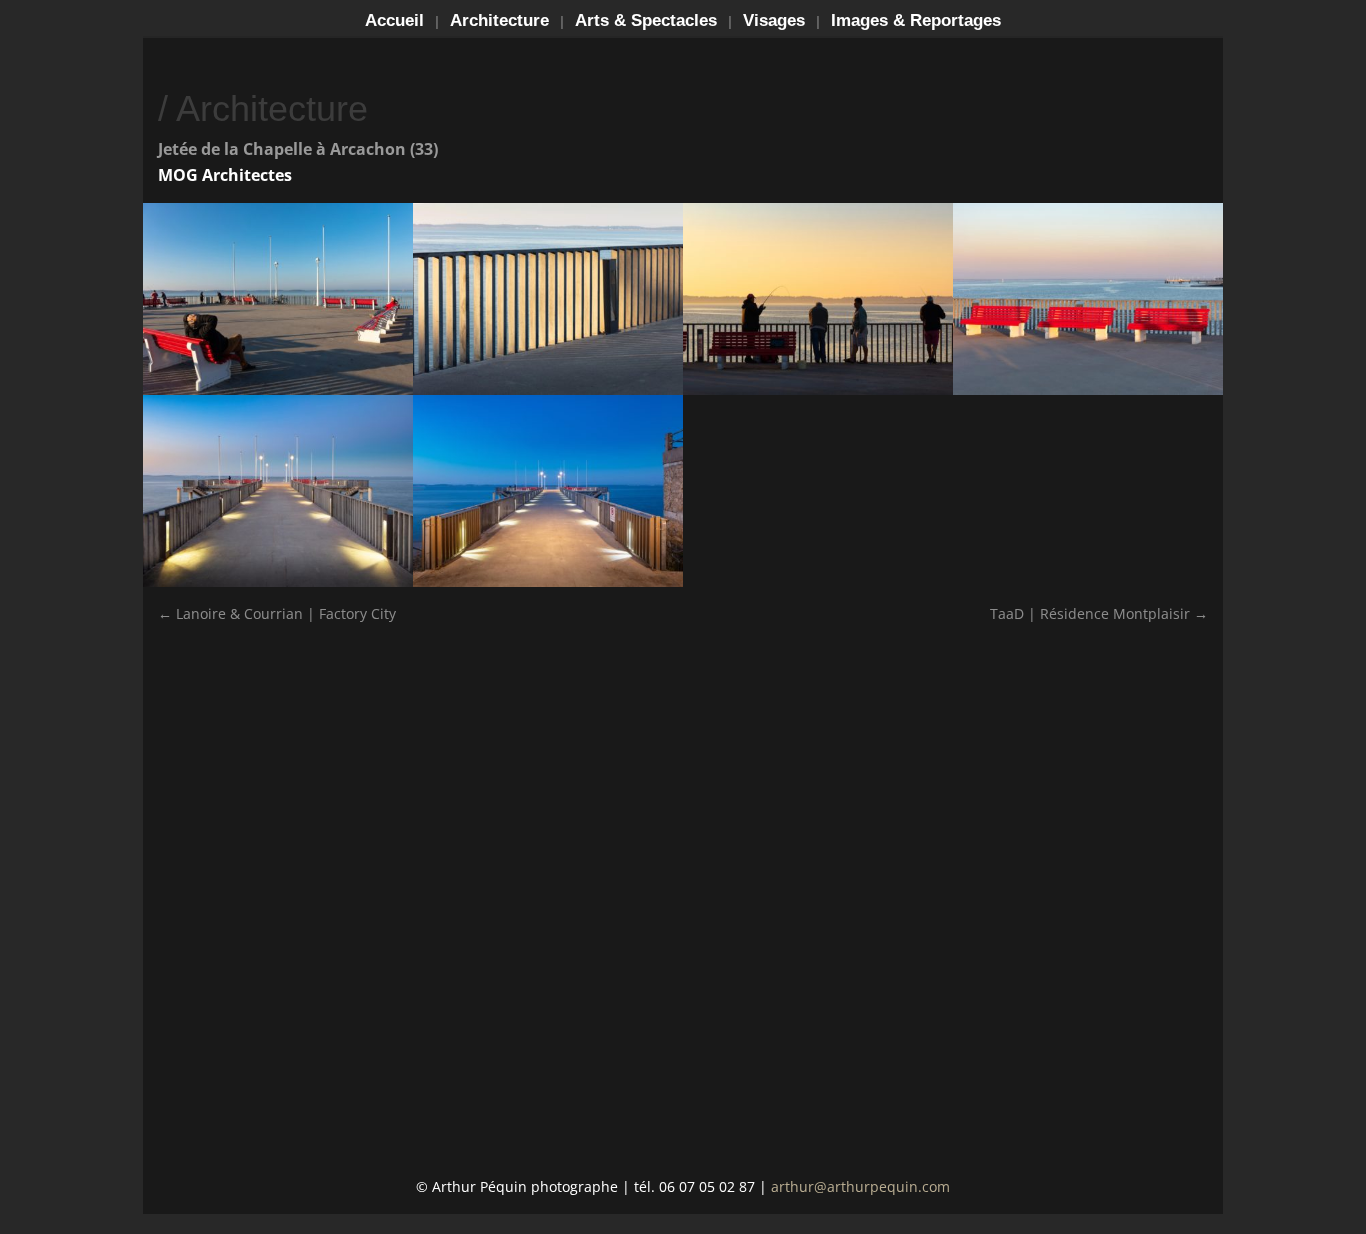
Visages (774, 22)
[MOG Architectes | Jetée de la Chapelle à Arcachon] (818, 394)
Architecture (499, 22)
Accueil (394, 22)
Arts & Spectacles (646, 22)
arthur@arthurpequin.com (860, 1186)
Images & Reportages (916, 22)
